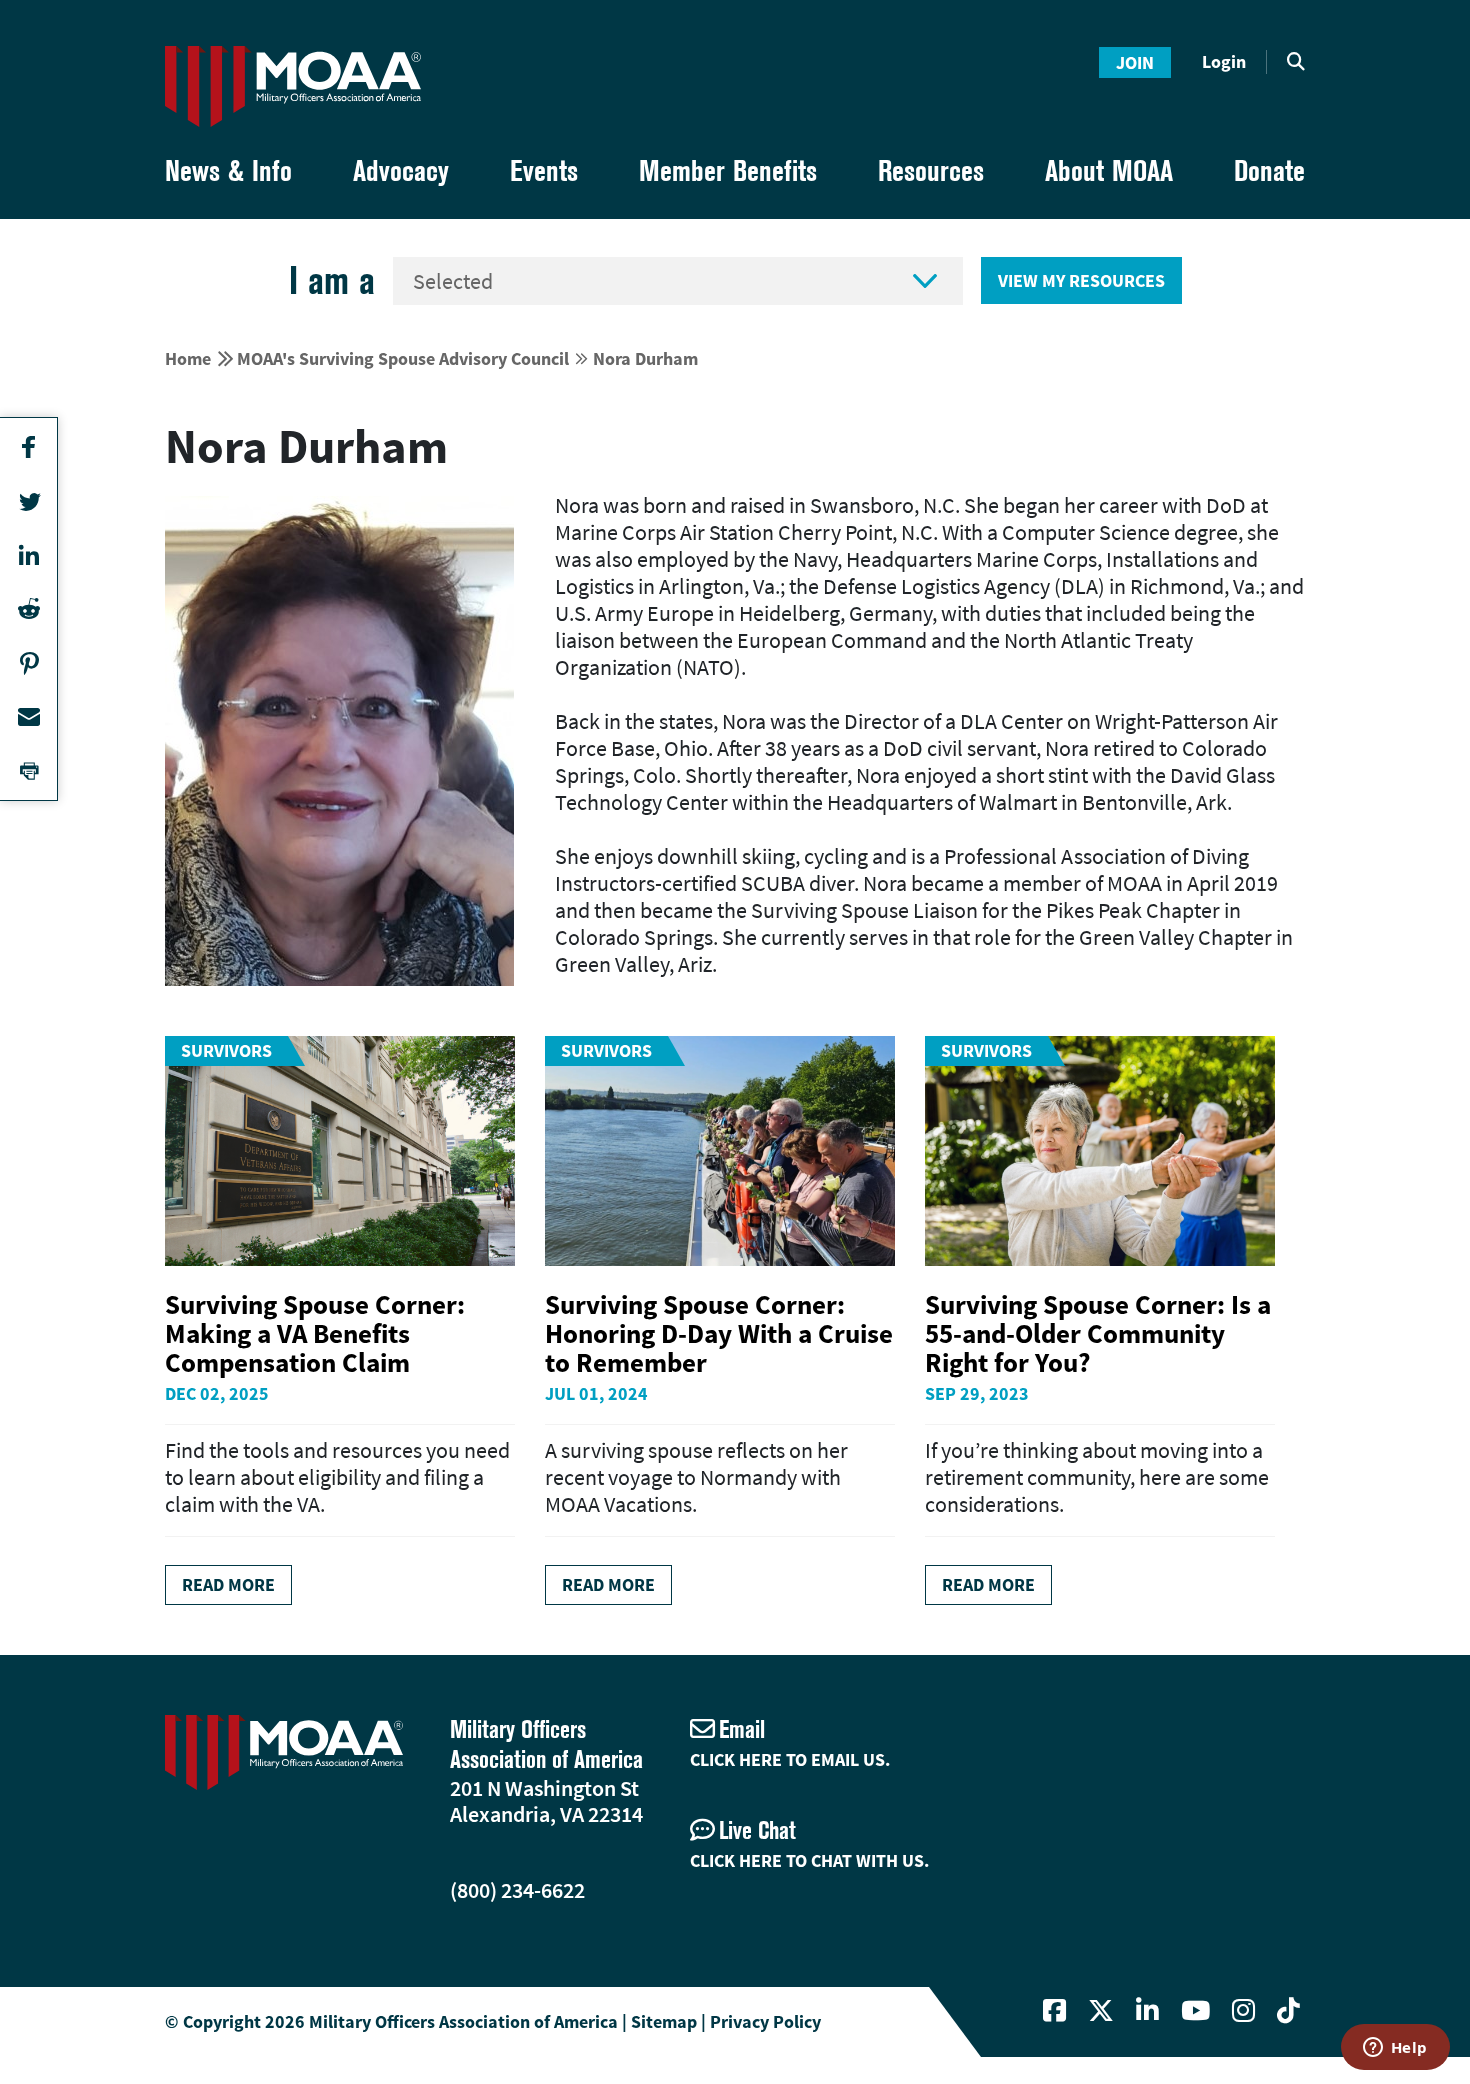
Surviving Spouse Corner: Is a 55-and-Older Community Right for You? (1098, 1333)
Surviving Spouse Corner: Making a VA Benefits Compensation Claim (315, 1333)
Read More (228, 1584)
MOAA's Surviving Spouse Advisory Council (403, 358)
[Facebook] (1054, 2011)
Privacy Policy (765, 2021)
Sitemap (664, 2021)
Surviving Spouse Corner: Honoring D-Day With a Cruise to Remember (719, 1333)
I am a (332, 280)
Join (1135, 62)
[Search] (1296, 62)
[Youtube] (1195, 2011)
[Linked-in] (1147, 2011)
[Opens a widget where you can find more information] (1395, 2049)
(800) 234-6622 (517, 1890)
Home (188, 358)
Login (1224, 61)
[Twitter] (1101, 2011)
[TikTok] (1288, 2011)
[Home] (293, 86)
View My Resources (1081, 280)
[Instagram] (1243, 2011)
